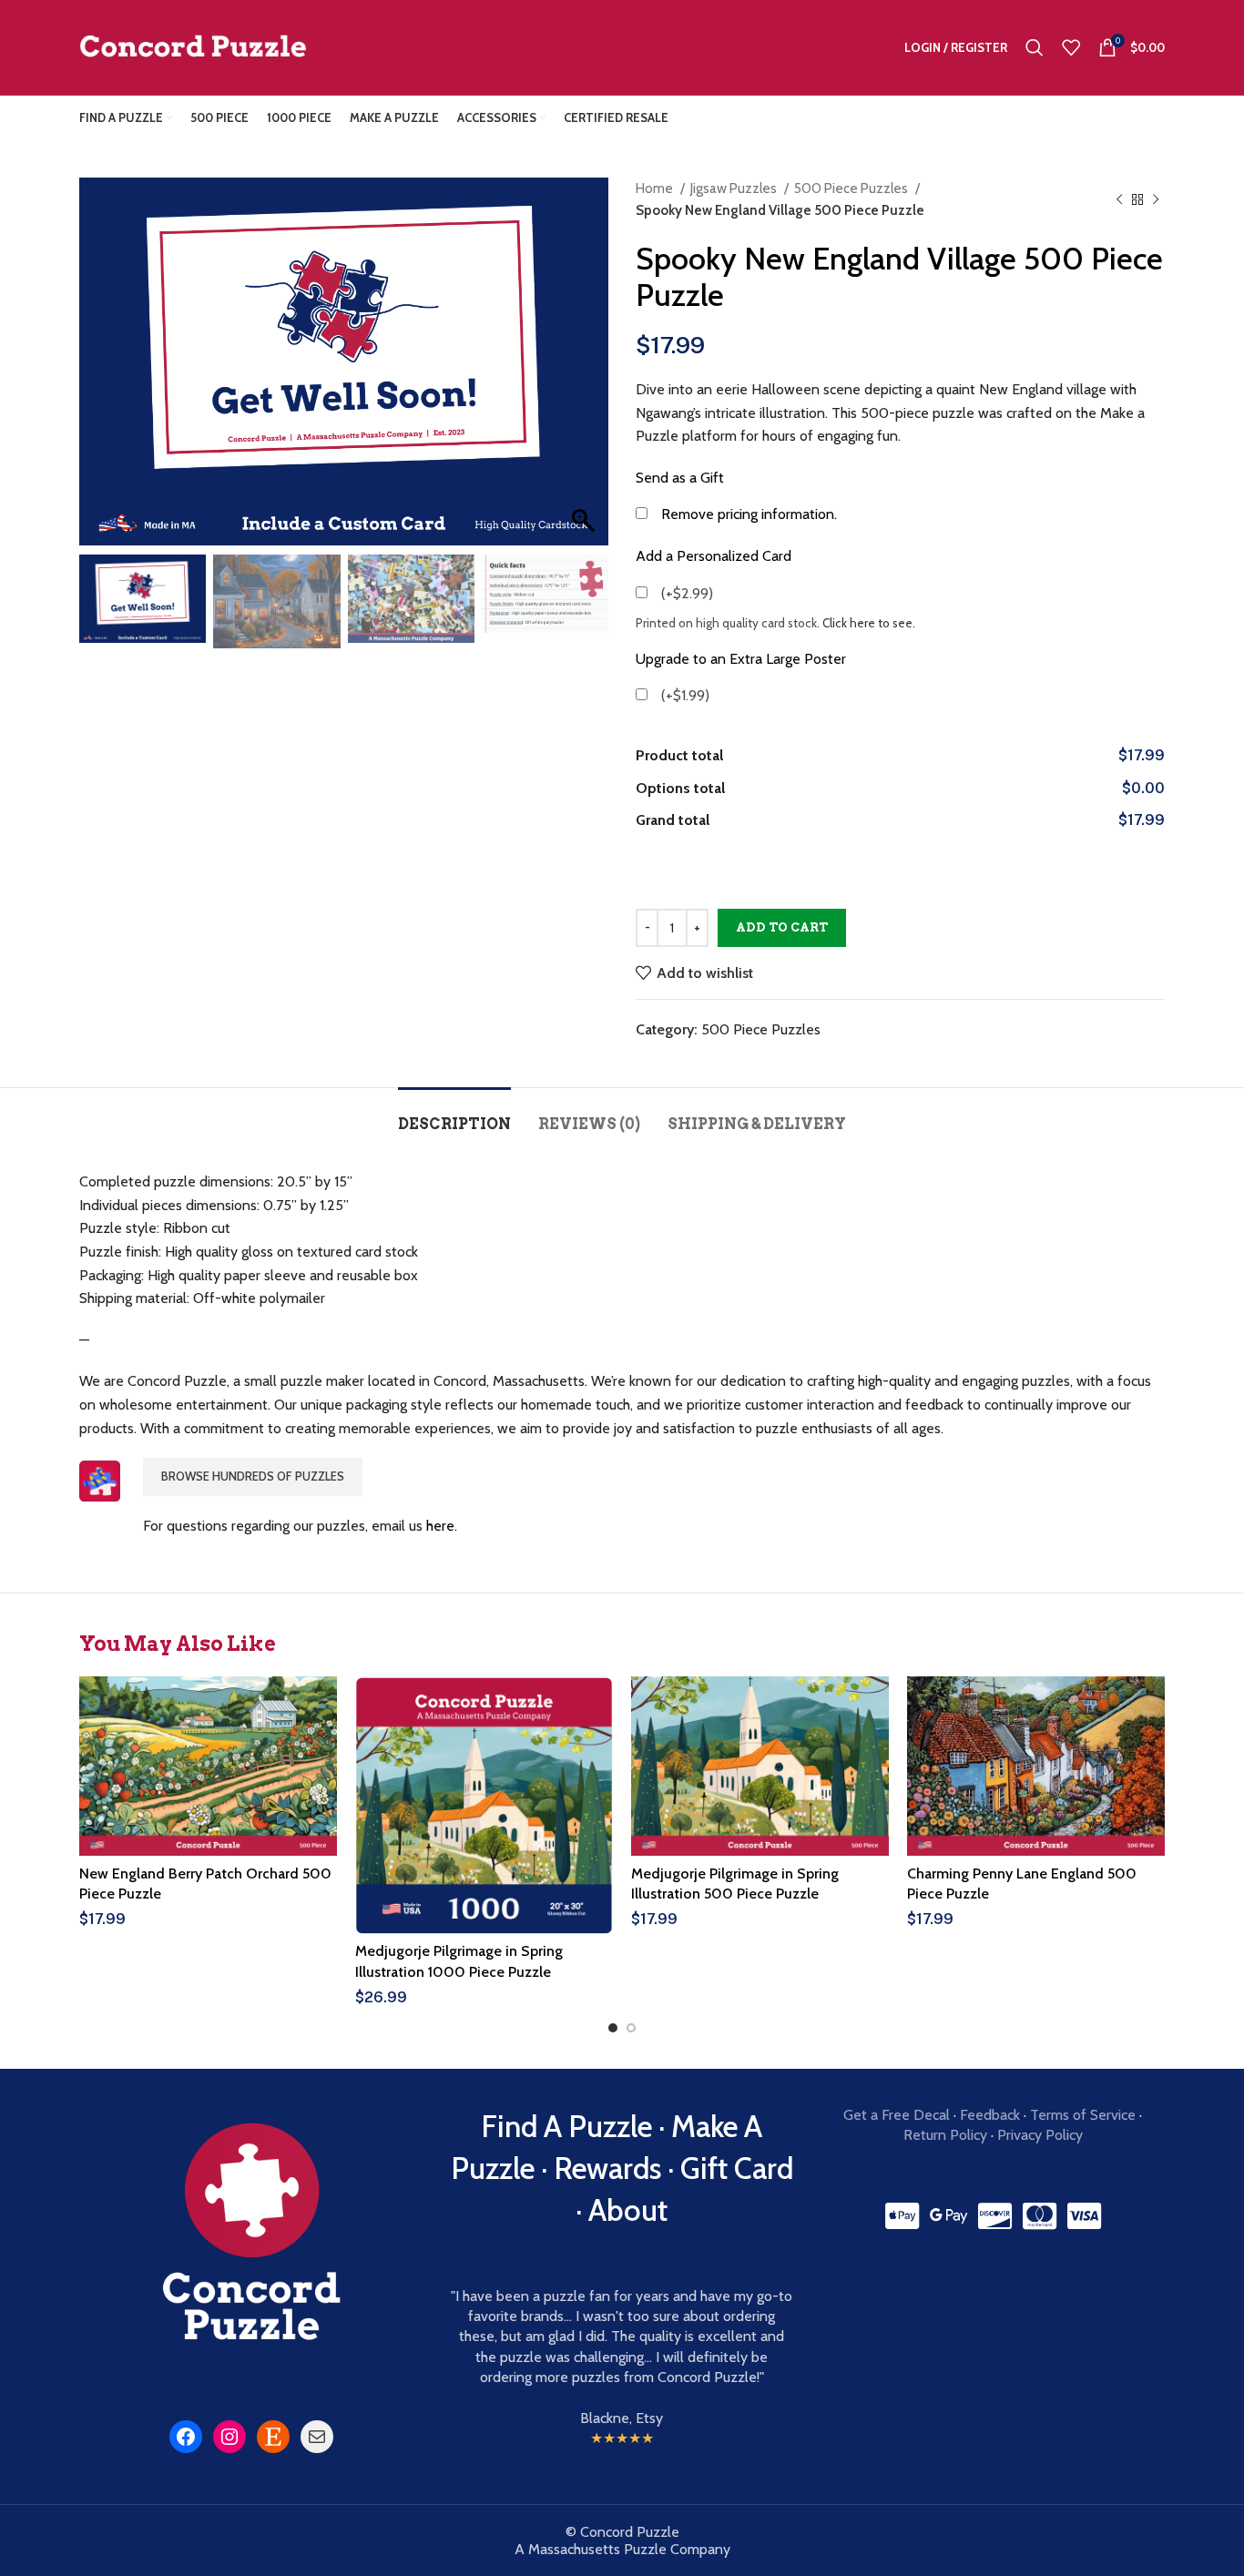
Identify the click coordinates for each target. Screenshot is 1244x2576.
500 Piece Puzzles (852, 188)
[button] (586, 371)
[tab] (454, 1115)
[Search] (1035, 47)
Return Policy (945, 2135)
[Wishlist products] (1071, 47)
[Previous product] (1119, 199)
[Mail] (317, 2437)
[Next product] (1156, 199)
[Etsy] (273, 2437)
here (440, 1526)
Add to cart (782, 927)
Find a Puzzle (566, 2126)
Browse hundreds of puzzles (253, 1476)
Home (656, 188)
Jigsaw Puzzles (735, 188)
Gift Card (737, 2168)
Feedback (990, 2115)
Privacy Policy (1040, 2135)
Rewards (607, 2168)
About (628, 2210)
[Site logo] (193, 46)
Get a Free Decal (897, 2115)
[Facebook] (186, 2437)
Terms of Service (1083, 2115)
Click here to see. (869, 623)
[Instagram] (229, 2437)
